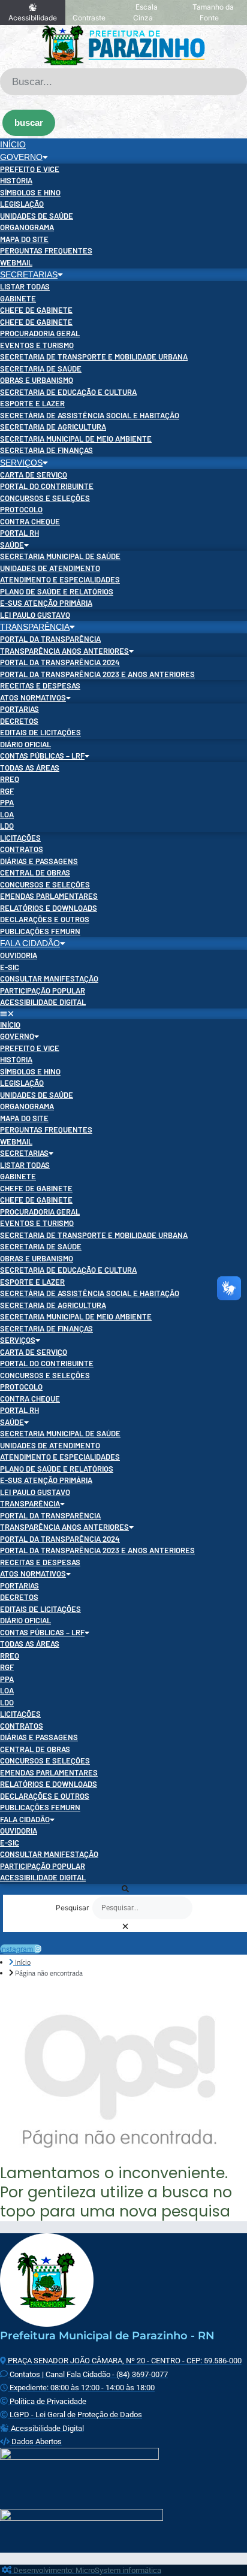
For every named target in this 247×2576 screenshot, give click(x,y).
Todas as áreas (30, 768)
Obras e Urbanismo (37, 380)
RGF (7, 791)
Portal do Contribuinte (47, 486)
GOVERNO (21, 157)
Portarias (19, 709)
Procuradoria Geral (40, 333)
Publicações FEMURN (40, 931)
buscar (29, 123)
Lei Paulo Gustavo (35, 615)
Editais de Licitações (40, 732)
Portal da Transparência (50, 639)
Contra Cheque (30, 521)
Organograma (27, 227)
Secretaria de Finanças (46, 450)
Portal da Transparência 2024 (60, 662)
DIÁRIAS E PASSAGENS (39, 861)
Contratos (22, 849)
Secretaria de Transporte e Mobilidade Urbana (94, 357)
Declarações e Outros (45, 919)
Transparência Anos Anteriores (64, 651)
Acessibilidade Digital (43, 1002)
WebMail (16, 262)
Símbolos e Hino (30, 192)
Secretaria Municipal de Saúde (60, 556)
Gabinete (18, 298)
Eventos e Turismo (37, 345)
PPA (7, 802)
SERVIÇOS (21, 463)
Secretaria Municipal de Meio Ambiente (76, 439)
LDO (7, 826)
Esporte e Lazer (32, 403)
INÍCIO (13, 144)
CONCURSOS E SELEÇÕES (45, 498)
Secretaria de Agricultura (53, 427)
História (16, 180)
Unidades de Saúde (37, 216)
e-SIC (10, 967)
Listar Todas (25, 286)
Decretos (19, 721)
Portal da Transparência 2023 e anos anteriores (97, 674)
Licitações (20, 838)
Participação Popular (43, 990)
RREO (10, 779)
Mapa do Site (24, 239)
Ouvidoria (19, 955)
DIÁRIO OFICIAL (25, 744)
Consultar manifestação (49, 979)
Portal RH (19, 533)
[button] (123, 1014)
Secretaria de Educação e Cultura (68, 392)
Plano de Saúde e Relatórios (57, 591)
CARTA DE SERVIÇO (34, 475)
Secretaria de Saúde (41, 369)
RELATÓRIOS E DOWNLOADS (49, 908)
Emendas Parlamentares (49, 896)
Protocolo (21, 509)
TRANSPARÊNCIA (35, 627)
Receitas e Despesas (40, 685)
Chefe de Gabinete (36, 310)
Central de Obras (35, 872)
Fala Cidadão (30, 943)
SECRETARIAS (29, 274)
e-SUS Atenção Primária (46, 603)
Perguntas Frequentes (46, 250)
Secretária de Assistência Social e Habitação (90, 415)
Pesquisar (72, 1908)
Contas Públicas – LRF (42, 756)
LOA (7, 814)
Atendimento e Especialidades (60, 579)
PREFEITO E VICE (30, 169)
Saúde (12, 545)
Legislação (22, 204)
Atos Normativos (33, 697)
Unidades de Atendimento (50, 568)
